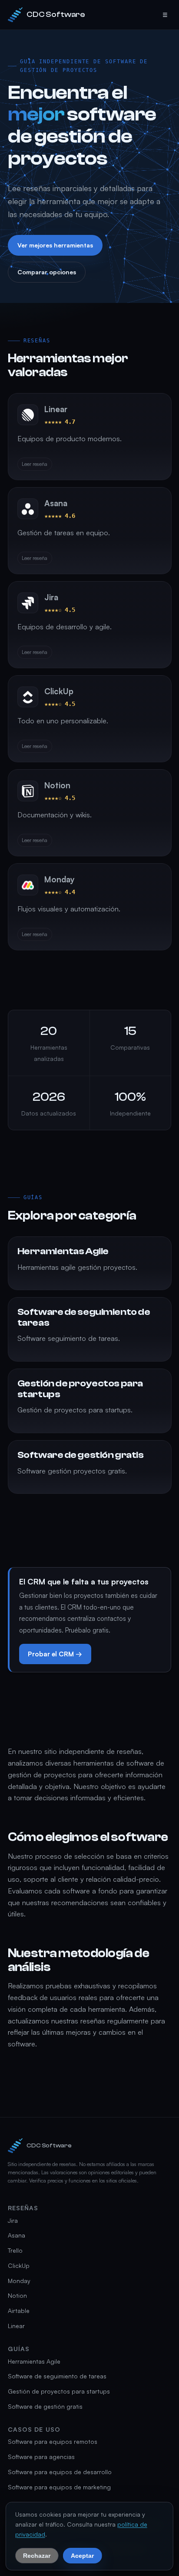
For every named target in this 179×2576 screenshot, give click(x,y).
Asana (17, 2235)
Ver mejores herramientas (55, 245)
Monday (19, 2281)
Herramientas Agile (34, 2361)
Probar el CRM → (55, 1654)
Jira (13, 2220)
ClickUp (19, 2265)
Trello (15, 2250)
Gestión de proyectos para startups (59, 2391)
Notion (17, 2295)
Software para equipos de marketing (59, 2487)
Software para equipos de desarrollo (60, 2472)
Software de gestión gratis (45, 2406)
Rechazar (37, 2555)
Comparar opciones (46, 272)
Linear (16, 2326)
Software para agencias (41, 2457)
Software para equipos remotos (53, 2441)
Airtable (19, 2311)
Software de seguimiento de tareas (57, 2376)
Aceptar (82, 2555)
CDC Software (56, 15)
